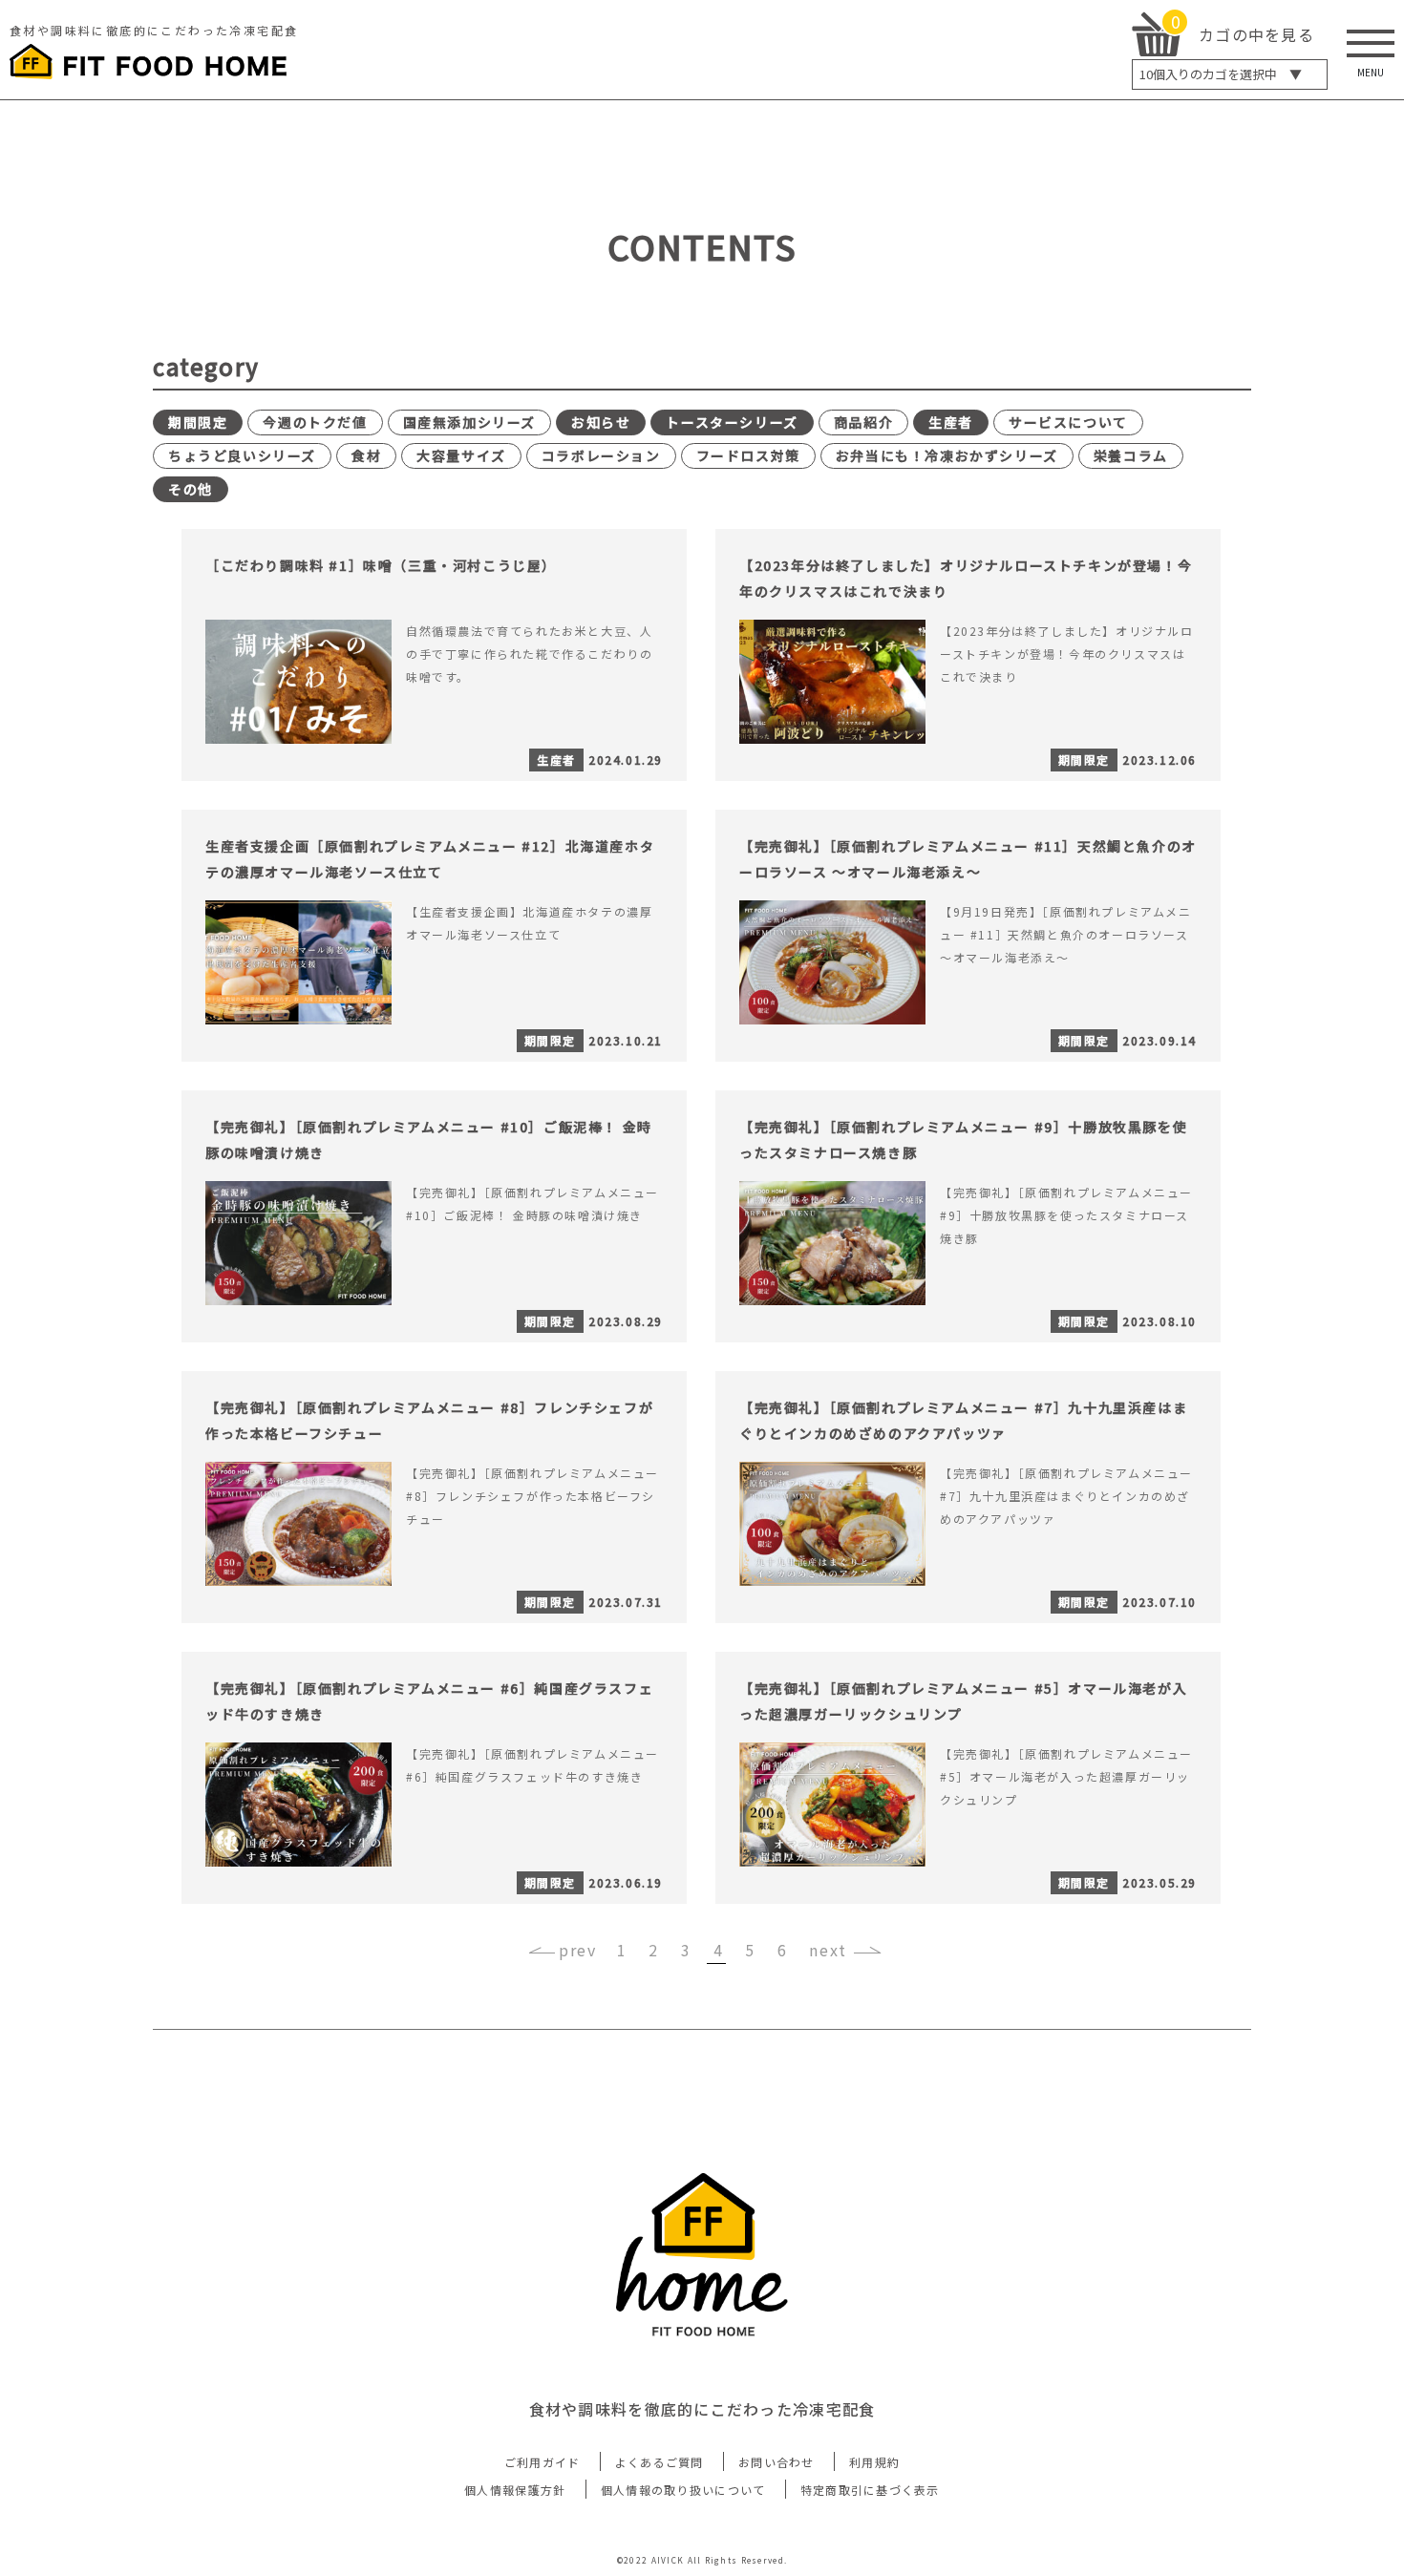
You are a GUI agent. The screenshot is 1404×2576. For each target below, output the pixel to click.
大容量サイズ (461, 455)
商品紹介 (863, 422)
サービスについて (1068, 422)
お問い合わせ (776, 2462)
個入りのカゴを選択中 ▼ (1221, 74)
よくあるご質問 (659, 2462)
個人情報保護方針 (515, 2490)
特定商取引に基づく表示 (870, 2490)
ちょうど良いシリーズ (242, 455)
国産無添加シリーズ (469, 422)
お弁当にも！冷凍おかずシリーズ (947, 455)
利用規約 (874, 2462)
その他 (191, 489)
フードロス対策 (748, 455)
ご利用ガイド (542, 2462)
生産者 (951, 422)
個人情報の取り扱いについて (683, 2490)
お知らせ (601, 422)
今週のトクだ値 (315, 422)
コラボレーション (601, 455)
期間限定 (198, 422)
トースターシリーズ (732, 422)
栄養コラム (1131, 455)
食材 (366, 455)
